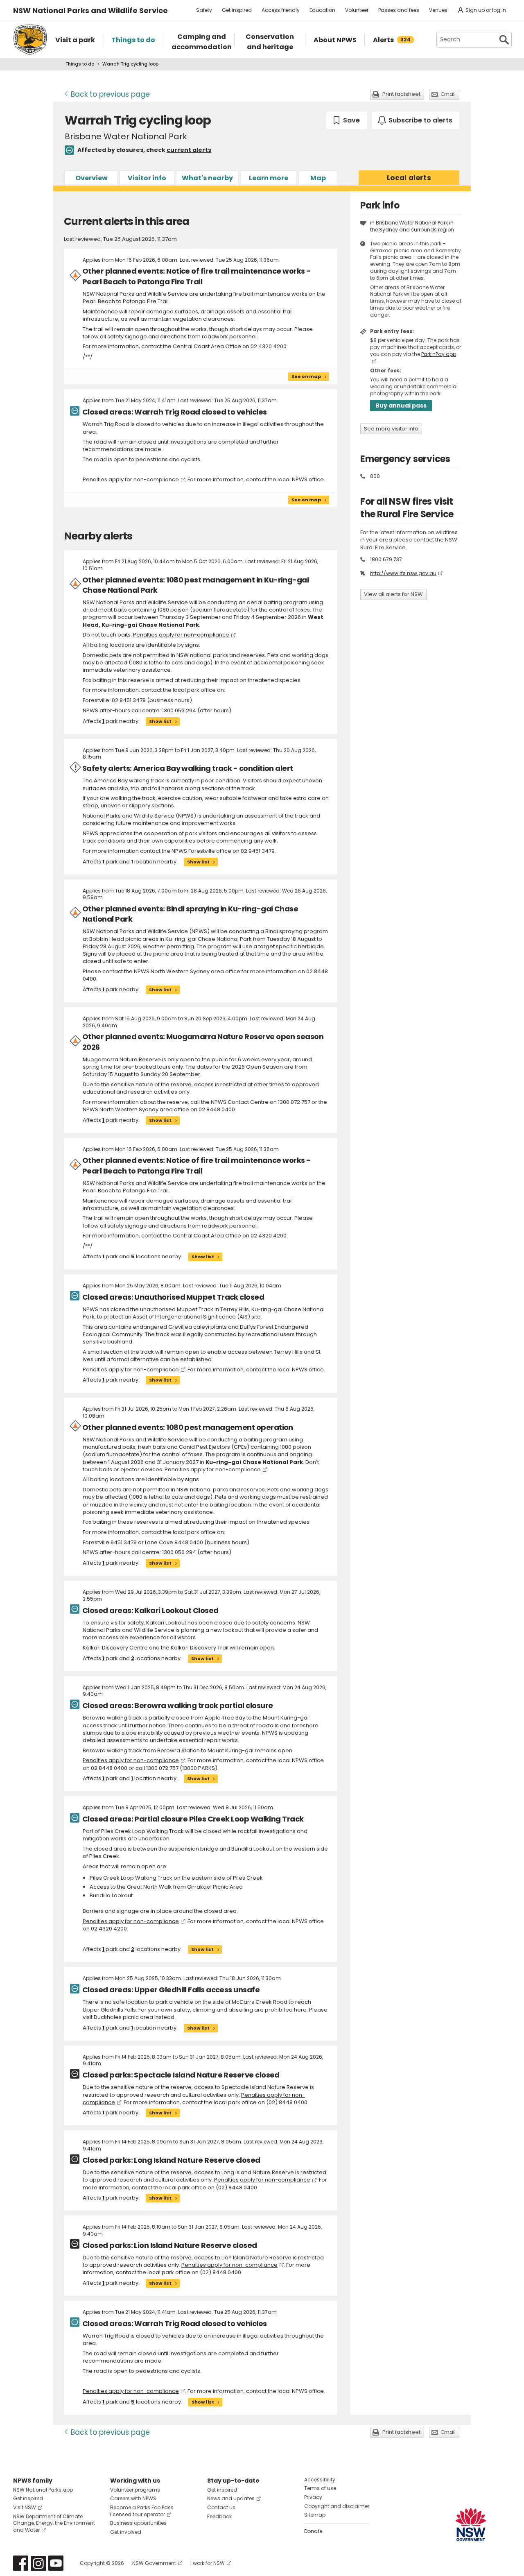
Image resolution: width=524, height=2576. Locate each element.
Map (318, 178)
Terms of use (320, 2488)
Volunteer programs (135, 2490)
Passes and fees (399, 10)
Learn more (269, 178)
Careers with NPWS (133, 2498)
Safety (204, 10)
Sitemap (315, 2515)
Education (322, 10)
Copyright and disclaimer (337, 2506)
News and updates (231, 2498)
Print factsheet (401, 94)
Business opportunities (138, 2523)
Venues (438, 10)
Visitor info (147, 178)
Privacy (313, 2497)
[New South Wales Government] (471, 2525)
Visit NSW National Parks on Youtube (56, 2563)
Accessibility (320, 2480)
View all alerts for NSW (393, 594)
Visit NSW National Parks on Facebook (21, 2563)
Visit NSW (25, 2507)
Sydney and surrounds (408, 230)
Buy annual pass (401, 406)
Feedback (219, 2516)
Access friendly (281, 10)
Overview (91, 178)
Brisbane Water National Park (412, 223)
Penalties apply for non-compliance (131, 479)
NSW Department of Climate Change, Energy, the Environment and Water (54, 2523)
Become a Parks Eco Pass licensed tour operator (142, 2511)
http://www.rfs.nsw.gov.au (403, 573)
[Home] (30, 40)
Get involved (126, 2532)
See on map (306, 376)
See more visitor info (391, 429)
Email (448, 94)
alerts (409, 178)
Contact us (221, 2507)
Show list (160, 721)
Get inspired (237, 10)
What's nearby (207, 178)
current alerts (189, 150)
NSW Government (154, 2563)
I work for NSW (208, 2563)
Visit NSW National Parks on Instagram (38, 2563)
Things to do (80, 64)
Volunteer (357, 10)
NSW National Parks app (43, 2490)
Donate (313, 2531)
